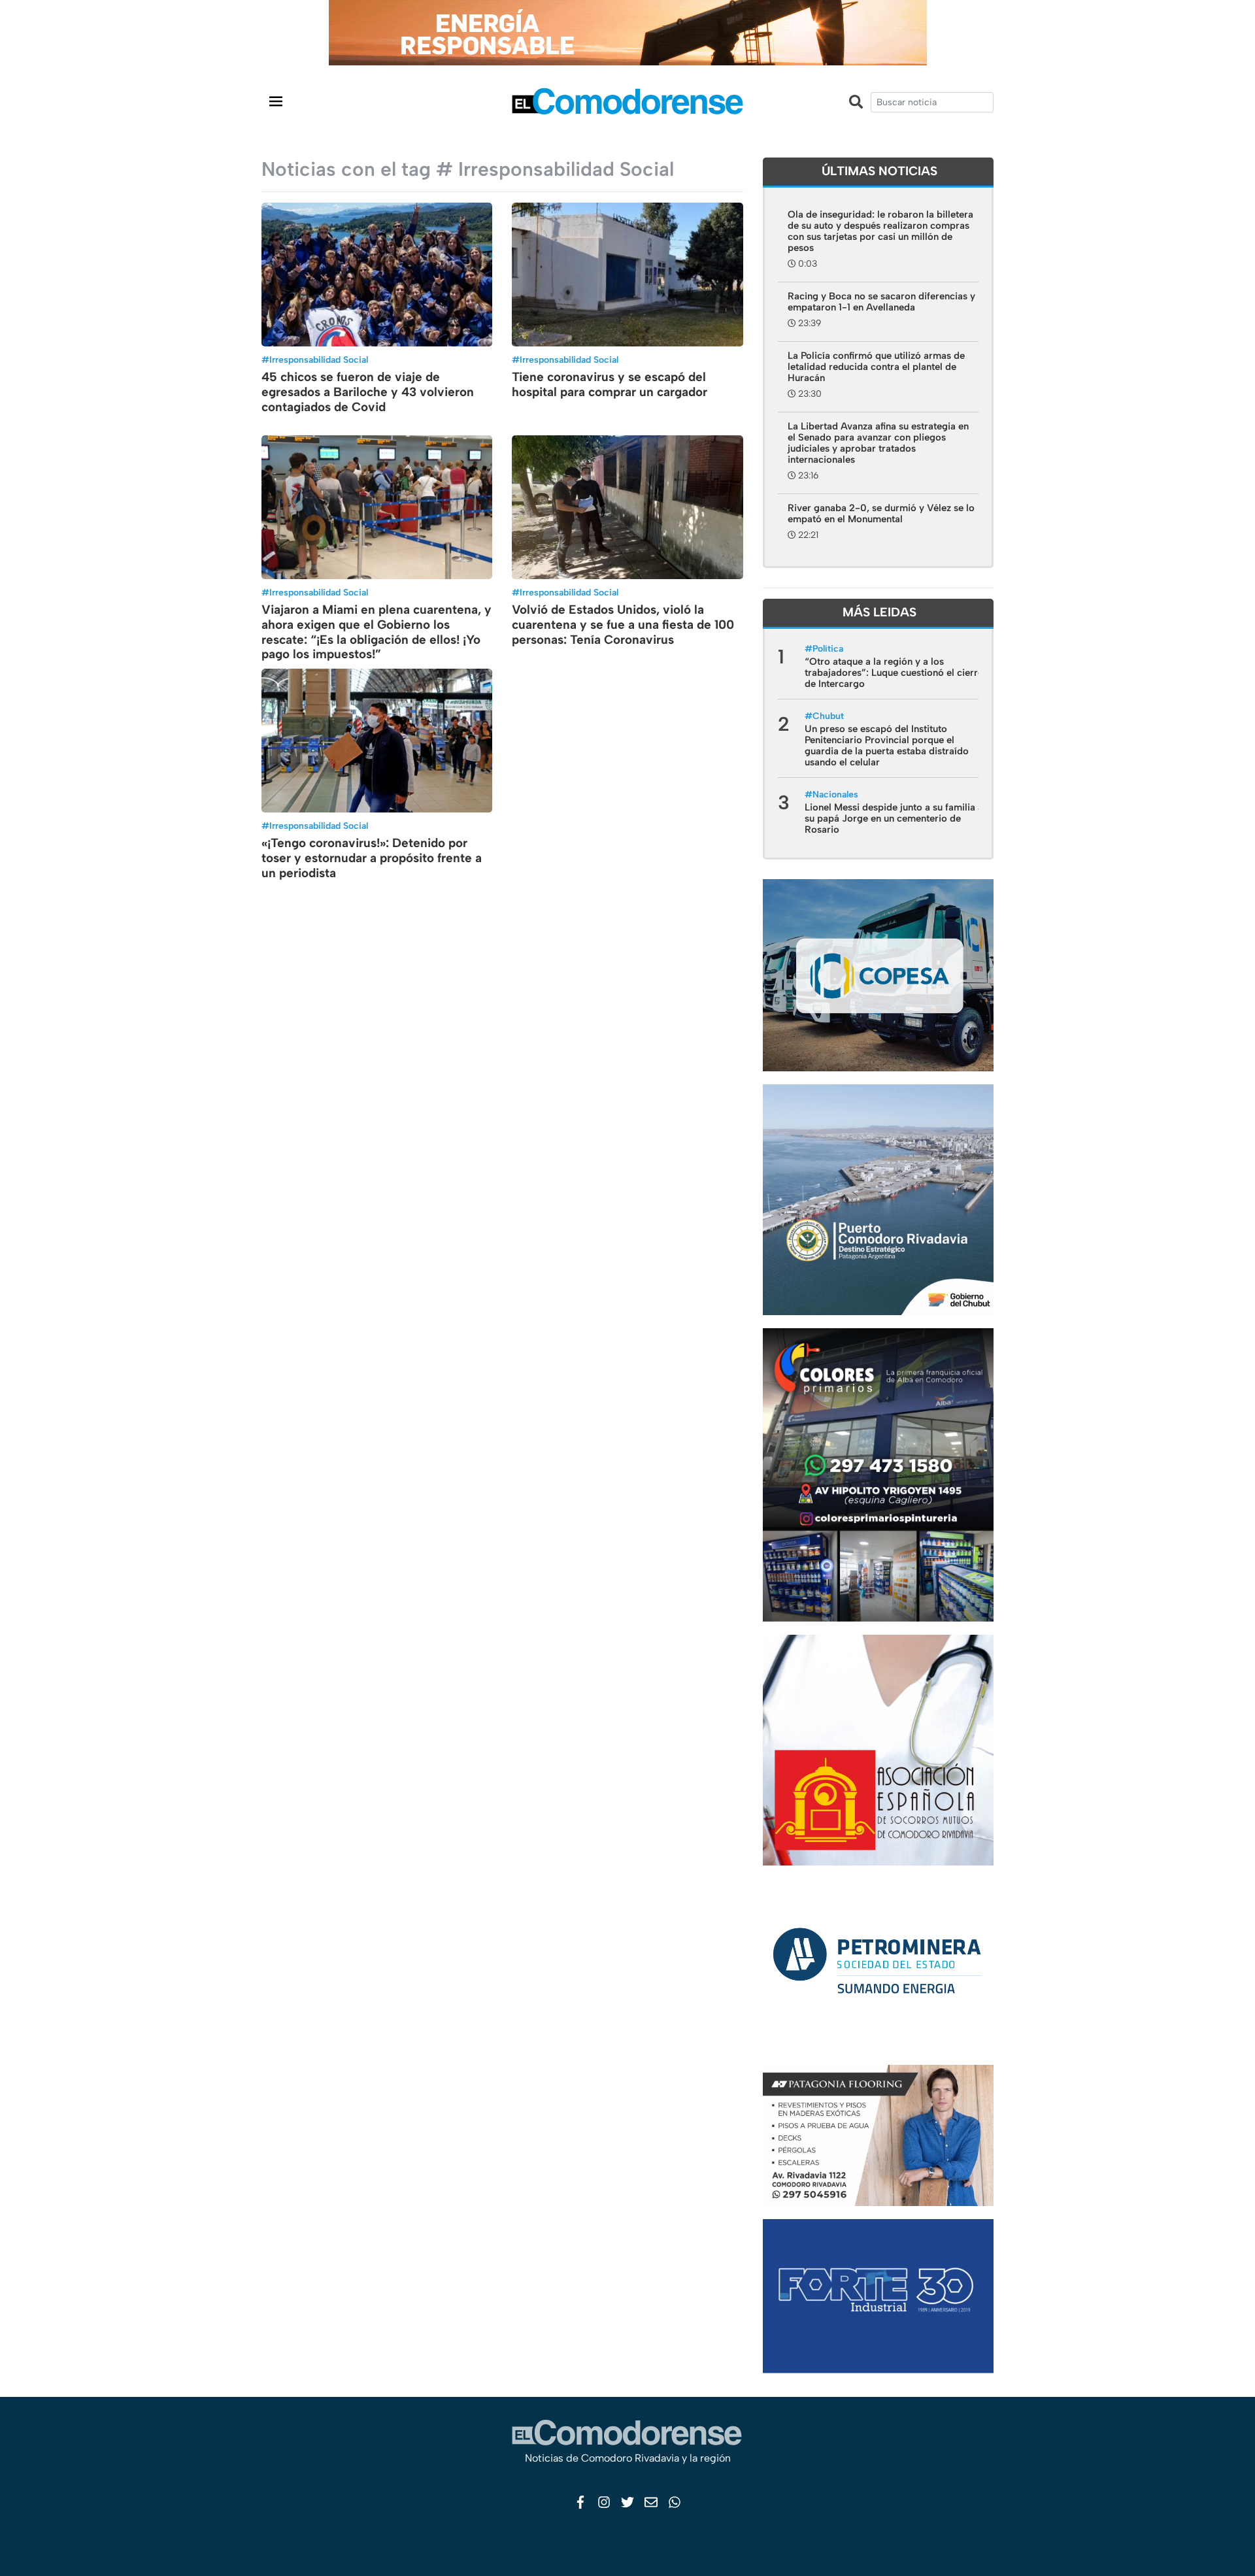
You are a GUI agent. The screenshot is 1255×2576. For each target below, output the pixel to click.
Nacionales (835, 795)
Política (828, 649)
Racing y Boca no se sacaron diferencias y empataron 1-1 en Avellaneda (881, 302)
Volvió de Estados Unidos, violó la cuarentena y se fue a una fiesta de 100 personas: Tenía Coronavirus (623, 625)
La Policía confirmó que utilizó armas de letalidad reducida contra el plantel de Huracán (876, 367)
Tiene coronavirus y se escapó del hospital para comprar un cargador (610, 384)
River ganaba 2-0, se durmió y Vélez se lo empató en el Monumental (881, 513)
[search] (932, 102)
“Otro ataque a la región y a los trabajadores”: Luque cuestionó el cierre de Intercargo (894, 673)
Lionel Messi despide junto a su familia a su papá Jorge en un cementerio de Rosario (894, 818)
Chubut (828, 716)
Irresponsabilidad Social (319, 360)
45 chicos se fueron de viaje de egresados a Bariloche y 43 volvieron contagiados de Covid (368, 392)
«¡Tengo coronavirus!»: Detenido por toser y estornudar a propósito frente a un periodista (372, 858)
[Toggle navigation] (276, 101)
